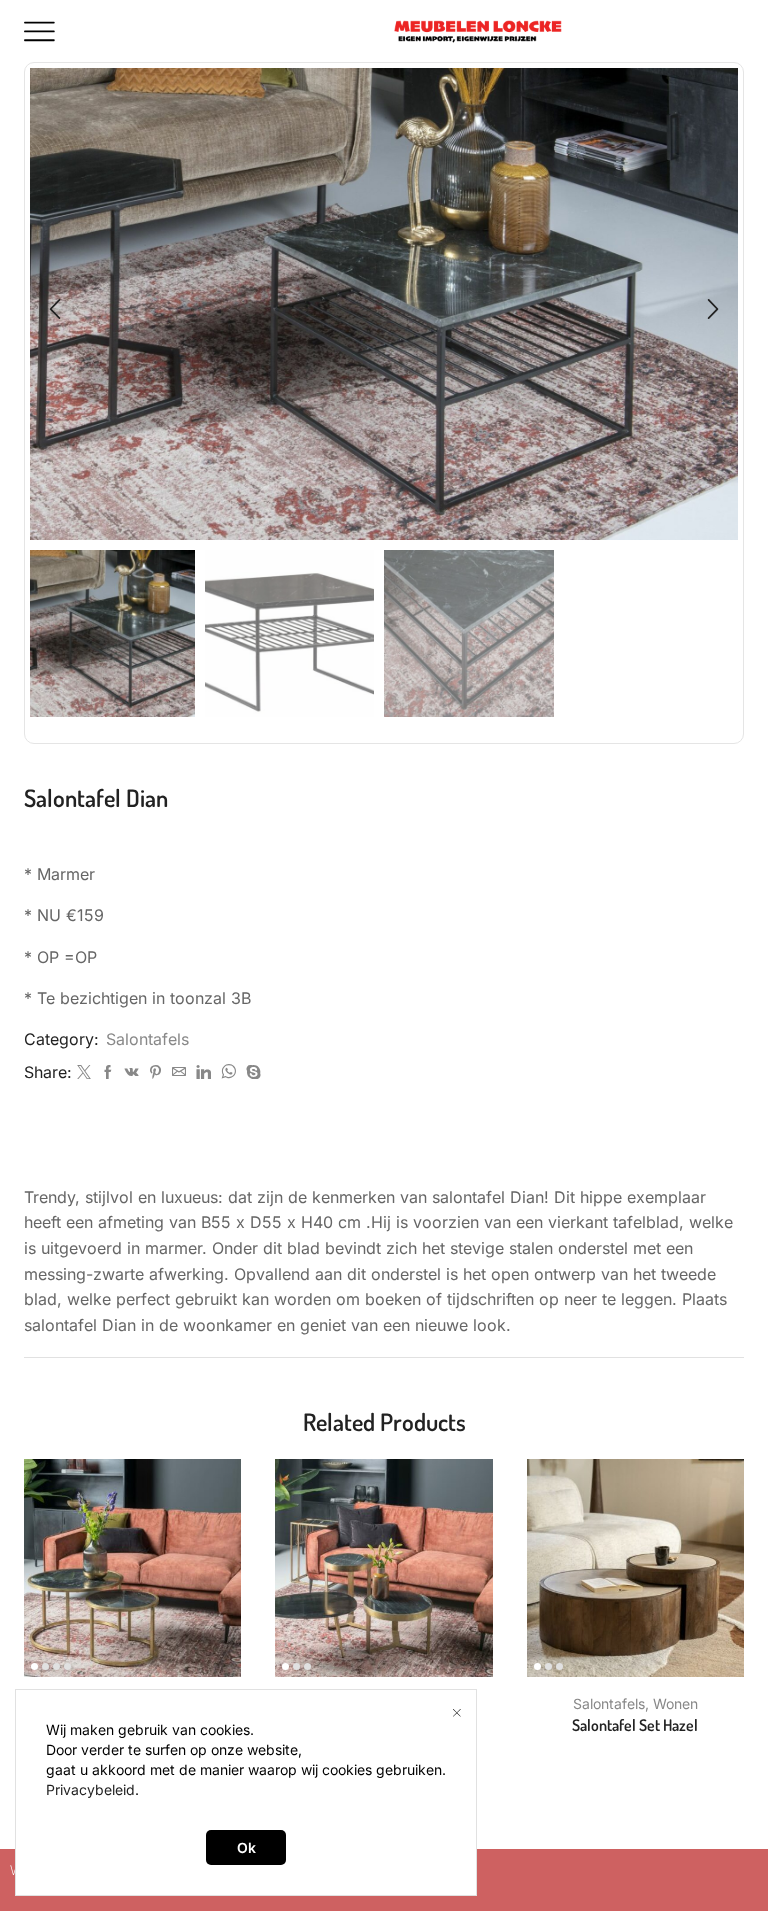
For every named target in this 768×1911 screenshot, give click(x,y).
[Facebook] (108, 1072)
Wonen (675, 1703)
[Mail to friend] (179, 1072)
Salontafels (147, 1039)
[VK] (132, 1072)
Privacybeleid (90, 1789)
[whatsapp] (228, 1072)
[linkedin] (203, 1072)
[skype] (251, 1072)
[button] (55, 309)
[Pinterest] (155, 1072)
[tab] (384, 1149)
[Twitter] (84, 1072)
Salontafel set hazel (635, 1725)
